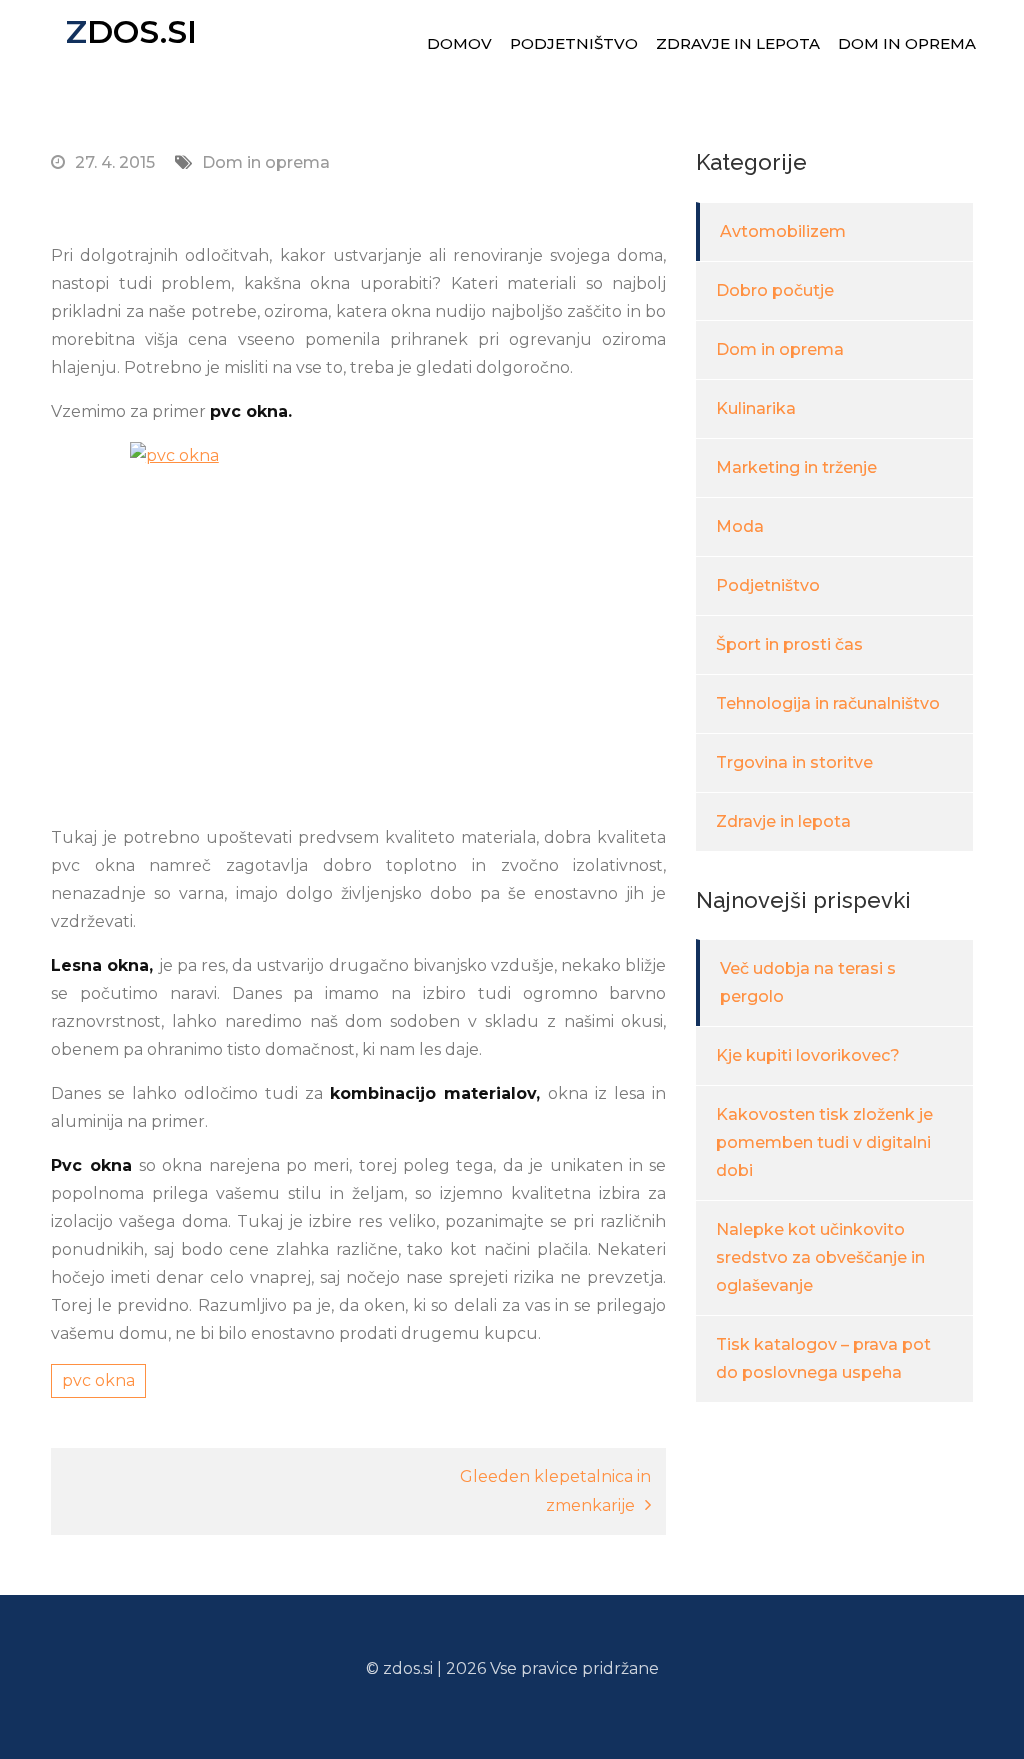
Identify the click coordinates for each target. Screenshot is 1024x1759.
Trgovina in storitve (794, 762)
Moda (740, 526)
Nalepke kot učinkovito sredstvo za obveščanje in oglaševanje (820, 1257)
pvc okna (98, 1380)
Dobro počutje (775, 290)
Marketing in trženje (796, 467)
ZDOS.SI (131, 31)
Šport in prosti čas (789, 644)
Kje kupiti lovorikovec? (808, 1055)
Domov (459, 43)
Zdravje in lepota (738, 43)
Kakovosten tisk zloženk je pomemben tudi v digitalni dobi (824, 1142)
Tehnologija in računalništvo (828, 703)
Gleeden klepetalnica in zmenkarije (555, 1491)
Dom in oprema (907, 43)
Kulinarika (756, 408)
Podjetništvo (574, 43)
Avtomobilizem (783, 231)
